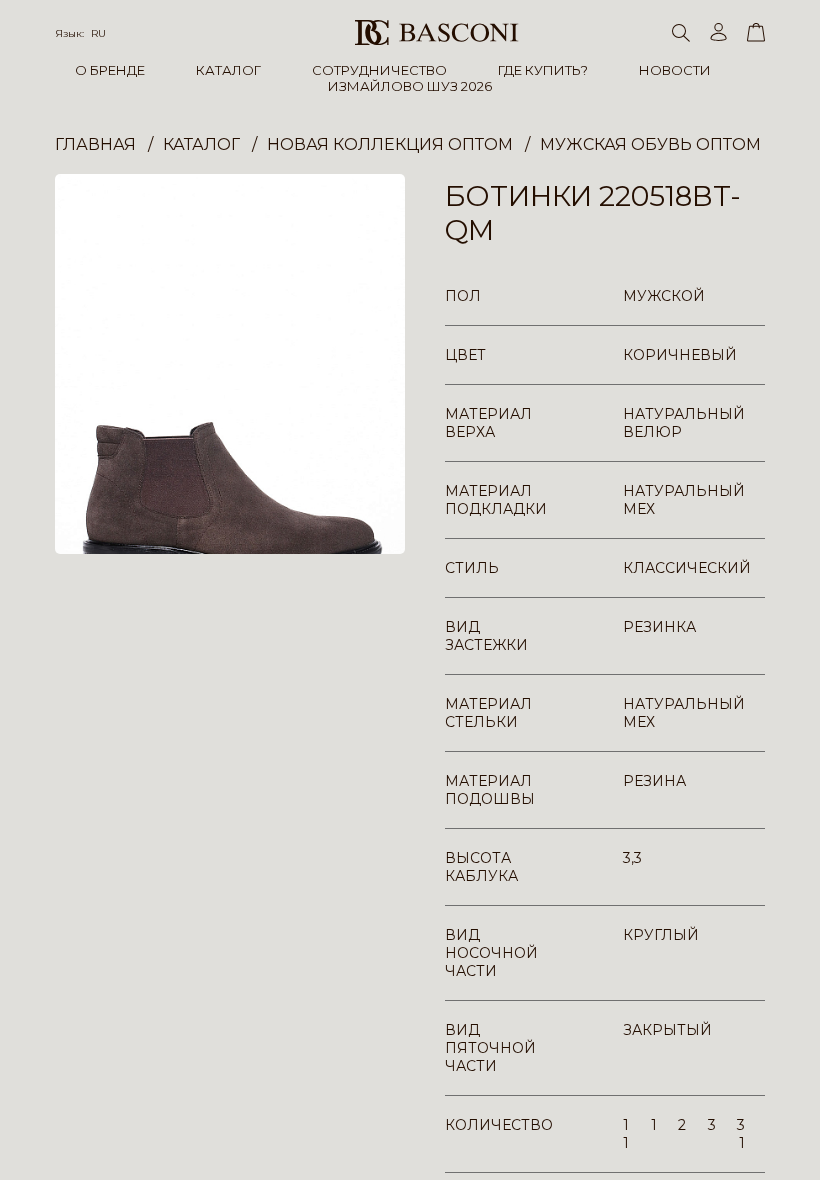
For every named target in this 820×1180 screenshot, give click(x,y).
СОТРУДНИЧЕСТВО (379, 70)
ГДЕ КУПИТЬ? (543, 70)
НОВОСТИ (675, 70)
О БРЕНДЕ (110, 70)
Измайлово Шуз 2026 (410, 86)
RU (98, 33)
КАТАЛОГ (228, 70)
